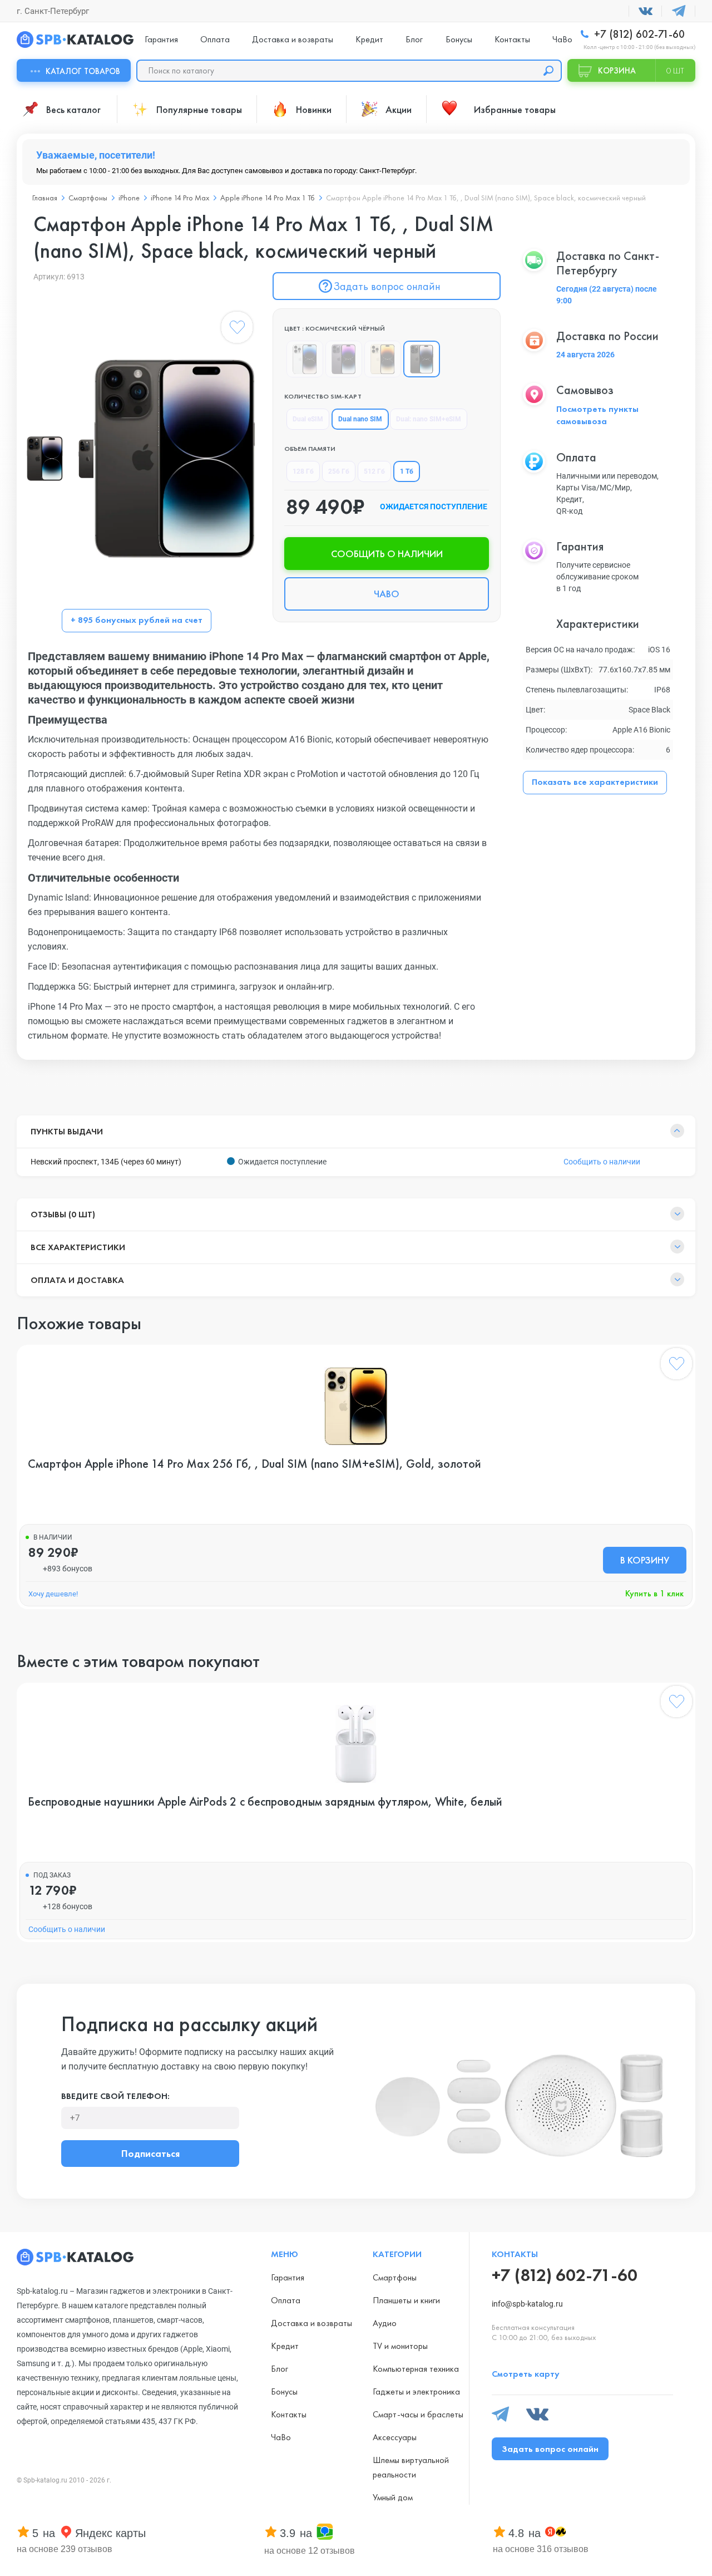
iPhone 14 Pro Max (180, 198)
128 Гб (303, 471)
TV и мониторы (400, 2346)
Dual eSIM (308, 419)
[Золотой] (383, 359)
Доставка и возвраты (293, 39)
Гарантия (161, 39)
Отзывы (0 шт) (63, 1214)
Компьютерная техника (416, 2369)
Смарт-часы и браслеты (418, 2414)
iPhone (129, 198)
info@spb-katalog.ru (527, 2304)
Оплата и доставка (77, 1280)
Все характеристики (78, 1247)
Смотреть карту (526, 2374)
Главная (45, 198)
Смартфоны (88, 198)
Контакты (512, 39)
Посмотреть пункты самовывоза (597, 415)
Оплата (215, 39)
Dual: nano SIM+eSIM (429, 419)
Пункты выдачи (67, 1131)
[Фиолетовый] (344, 359)
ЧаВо (562, 39)
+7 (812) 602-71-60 (638, 34)
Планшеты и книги (406, 2300)
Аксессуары (395, 2437)
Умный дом (393, 2497)
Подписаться (150, 2153)
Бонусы (459, 39)
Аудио (385, 2323)
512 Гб (374, 471)
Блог (414, 39)
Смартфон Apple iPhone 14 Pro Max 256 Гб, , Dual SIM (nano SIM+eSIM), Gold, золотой (254, 1464)
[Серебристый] (305, 359)
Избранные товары (515, 109)
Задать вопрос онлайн (387, 286)
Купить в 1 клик (654, 1593)
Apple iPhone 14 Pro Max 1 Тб (268, 198)
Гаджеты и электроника (416, 2391)
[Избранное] (237, 330)
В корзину (645, 1560)
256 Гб (339, 471)
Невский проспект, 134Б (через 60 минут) (106, 1162)
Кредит (369, 39)
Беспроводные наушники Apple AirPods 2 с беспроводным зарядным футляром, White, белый (265, 1802)
